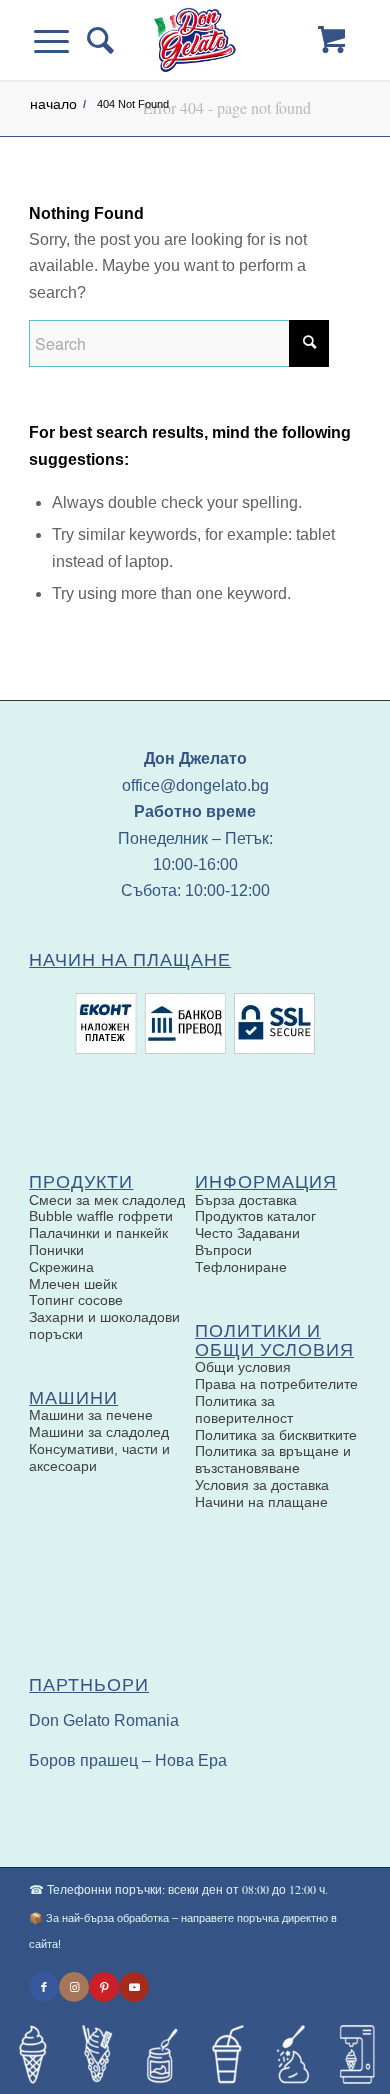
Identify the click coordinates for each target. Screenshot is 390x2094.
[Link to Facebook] (44, 1987)
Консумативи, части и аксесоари (99, 1457)
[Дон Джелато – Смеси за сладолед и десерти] (194, 40)
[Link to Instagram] (74, 1987)
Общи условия (243, 1367)
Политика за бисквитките (276, 1435)
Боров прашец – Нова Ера (128, 1760)
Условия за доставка (262, 1485)
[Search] (96, 40)
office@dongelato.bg (195, 785)
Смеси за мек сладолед (107, 1200)
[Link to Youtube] (134, 1987)
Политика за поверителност (244, 1409)
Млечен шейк (73, 1284)
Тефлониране (241, 1267)
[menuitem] (96, 40)
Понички (56, 1250)
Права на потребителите (276, 1384)
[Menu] (60, 40)
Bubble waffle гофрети (101, 1216)
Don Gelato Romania (104, 1720)
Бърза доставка (246, 1200)
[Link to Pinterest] (104, 1987)
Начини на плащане (261, 1502)
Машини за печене (91, 1415)
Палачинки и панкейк (98, 1233)
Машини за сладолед (99, 1432)
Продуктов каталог (255, 1216)
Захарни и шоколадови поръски (104, 1325)
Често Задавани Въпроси (247, 1241)
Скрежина (61, 1267)
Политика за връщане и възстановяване (273, 1459)
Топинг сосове (76, 1300)
